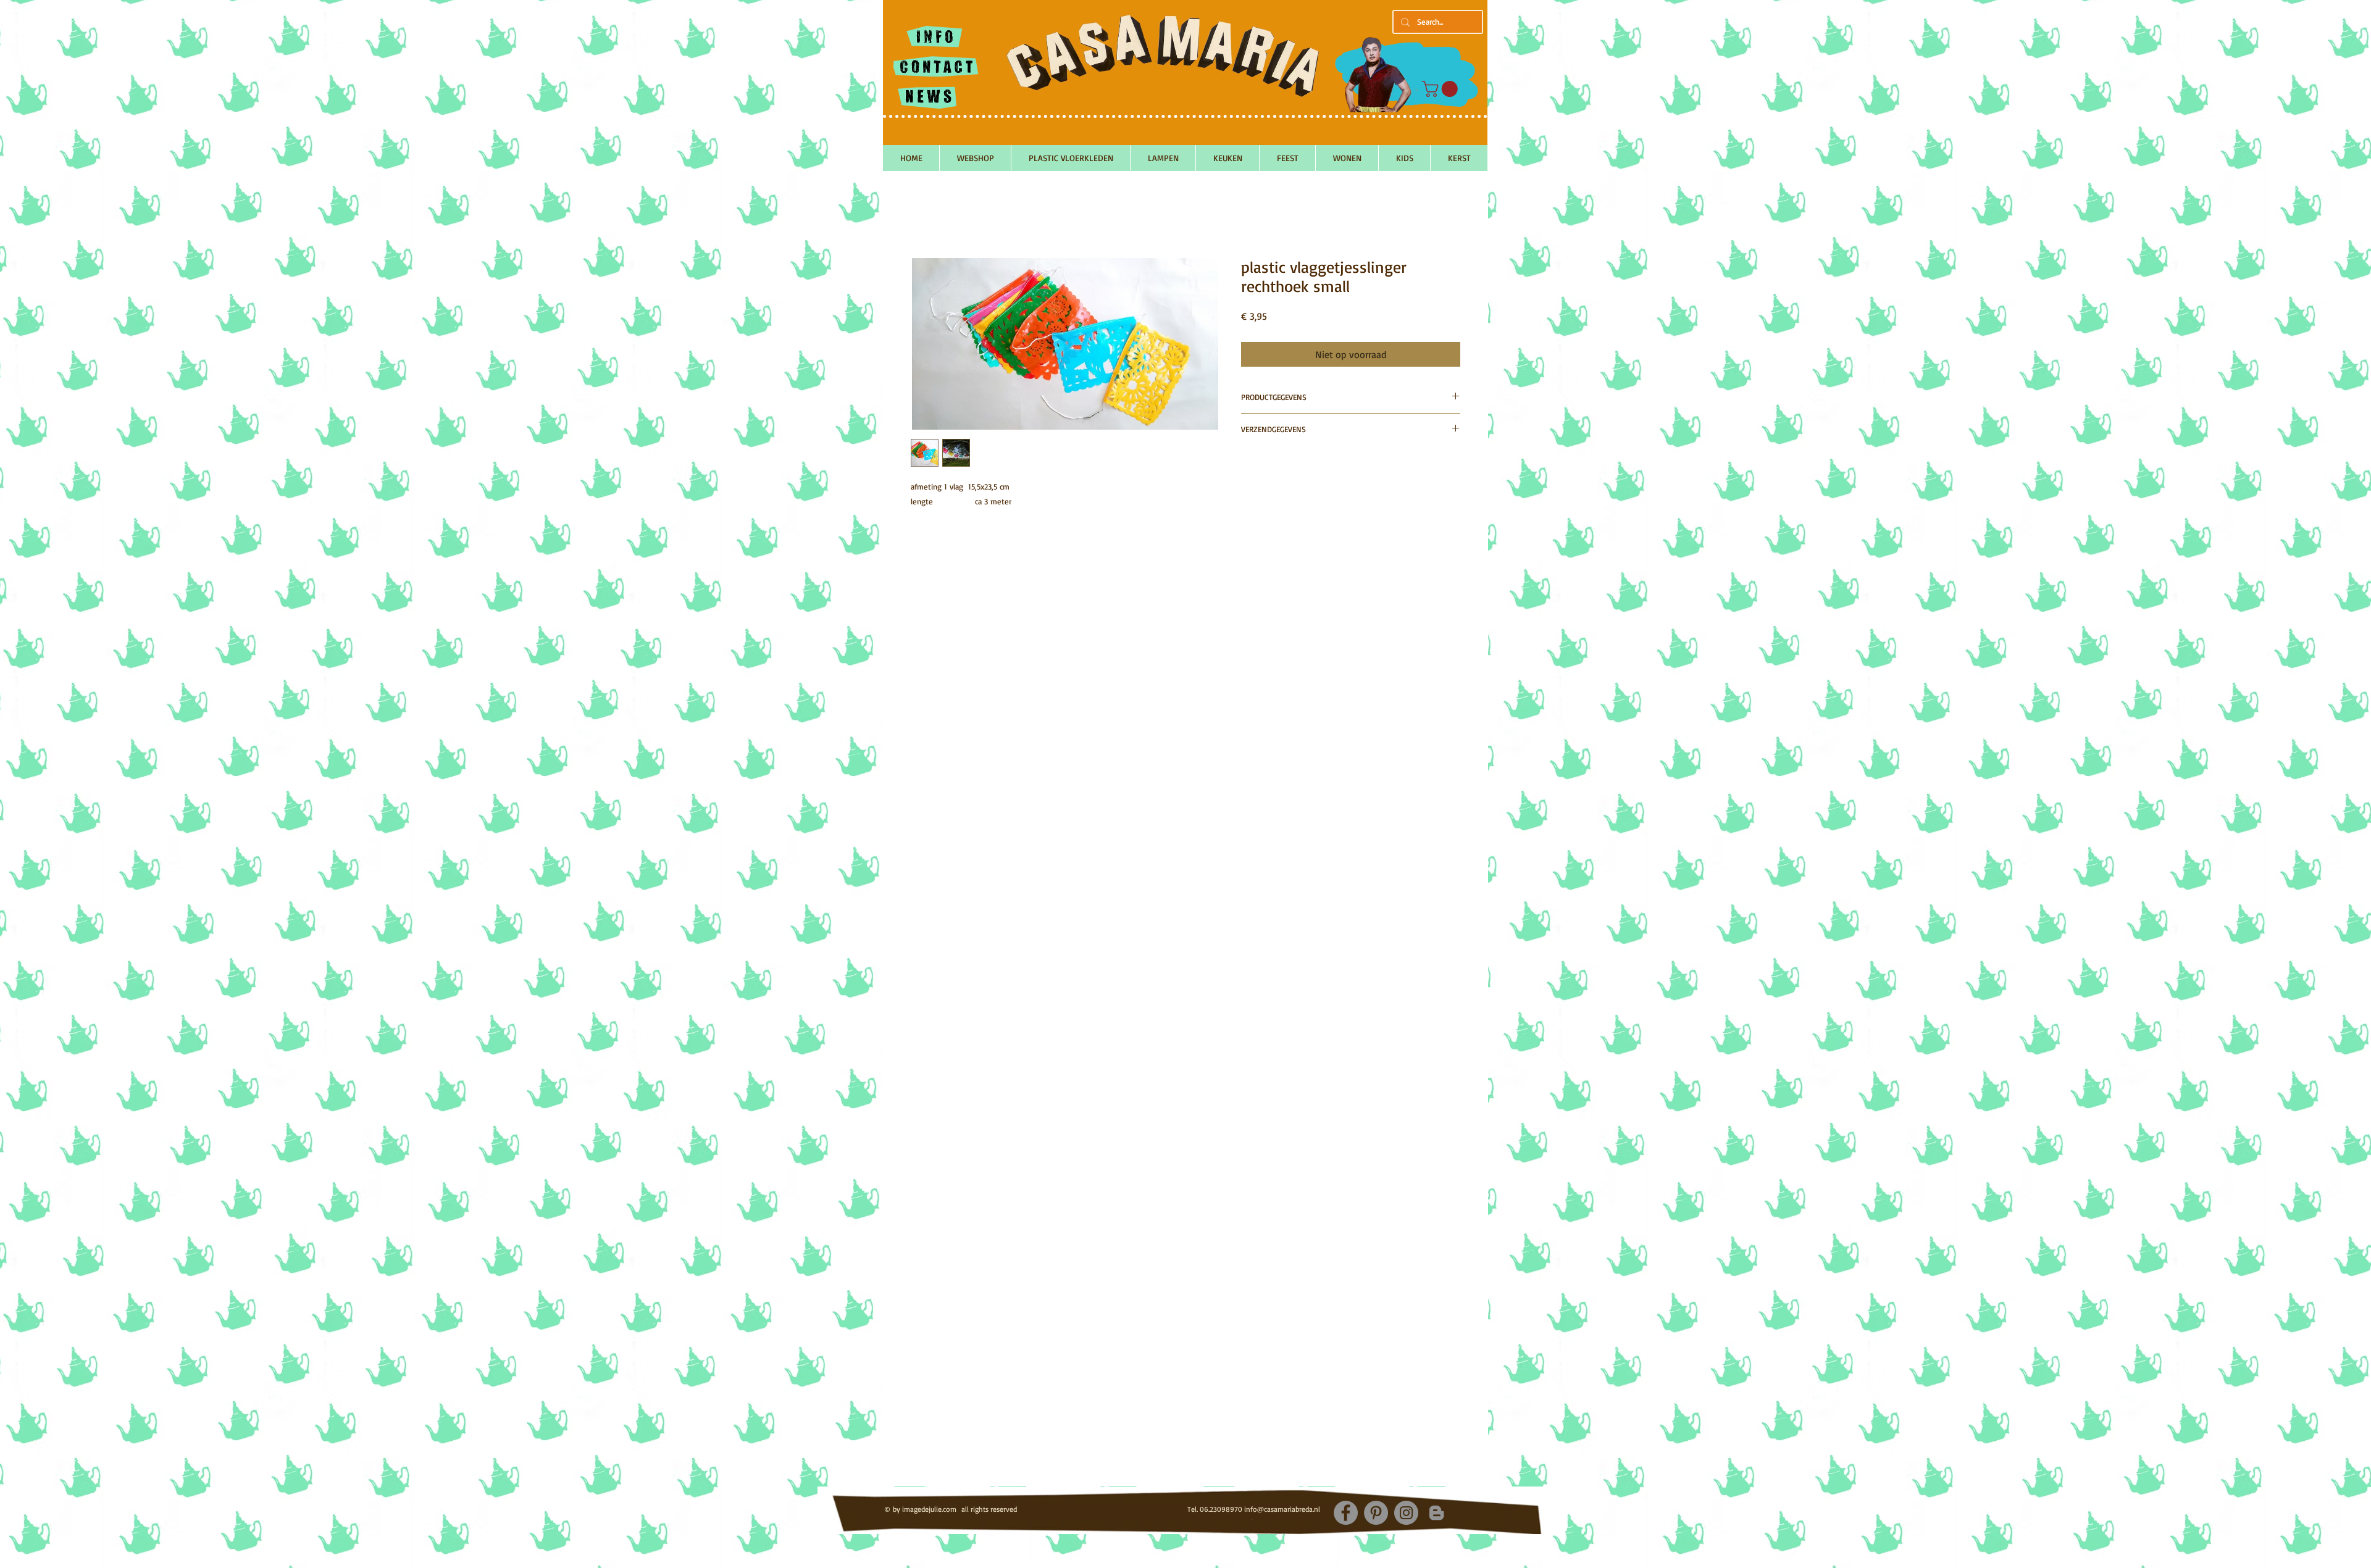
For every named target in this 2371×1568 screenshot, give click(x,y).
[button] (1442, 89)
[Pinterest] (1376, 1513)
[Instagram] (1406, 1513)
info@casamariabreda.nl (1282, 1509)
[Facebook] (1346, 1513)
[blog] (1436, 1513)
